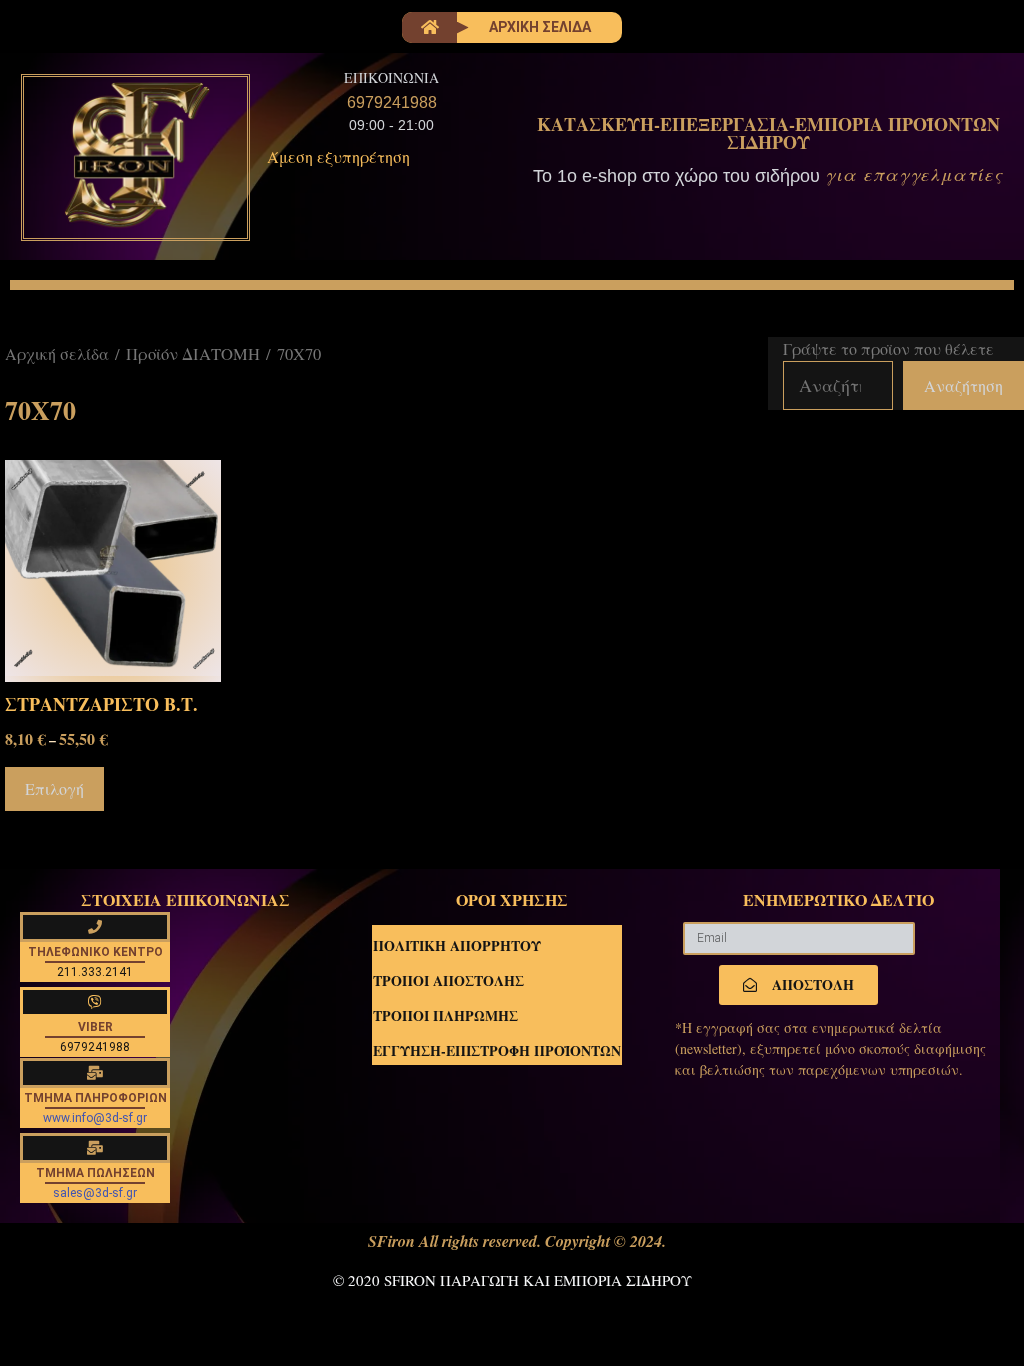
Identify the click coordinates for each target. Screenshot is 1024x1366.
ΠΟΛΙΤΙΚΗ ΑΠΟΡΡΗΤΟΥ (457, 945)
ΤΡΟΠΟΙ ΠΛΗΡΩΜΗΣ (445, 1015)
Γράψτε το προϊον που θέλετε (888, 348)
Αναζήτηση (963, 385)
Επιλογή (54, 788)
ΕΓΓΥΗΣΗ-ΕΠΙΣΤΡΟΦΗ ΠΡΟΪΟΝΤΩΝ (497, 1050)
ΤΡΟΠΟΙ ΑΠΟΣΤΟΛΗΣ (448, 980)
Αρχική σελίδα (57, 353)
